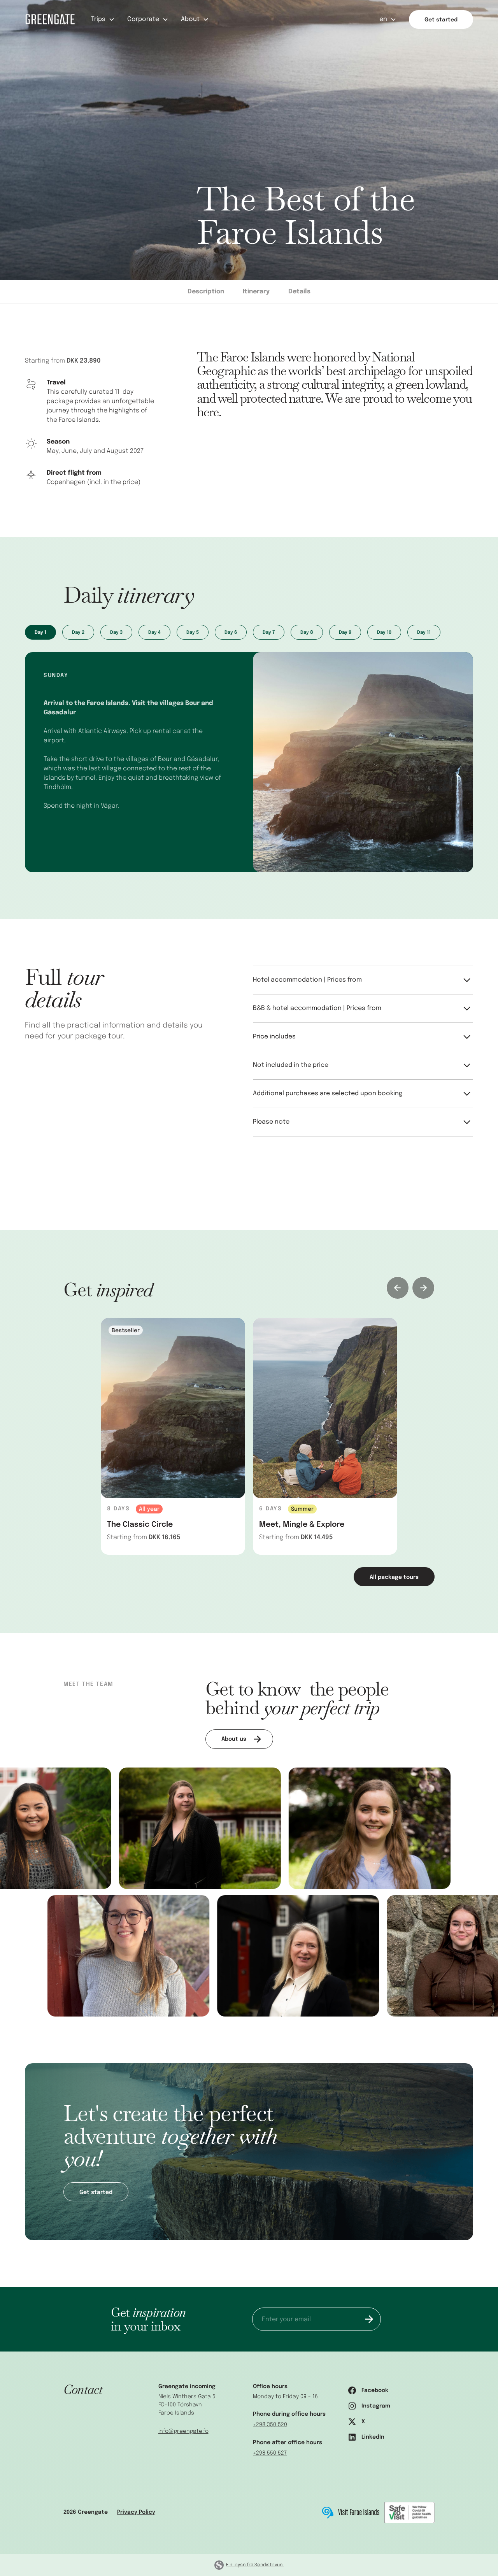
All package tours (394, 1577)
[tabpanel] (173, 1436)
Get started (441, 20)
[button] (103, 19)
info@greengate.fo (183, 2431)
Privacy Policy (136, 2512)
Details (299, 292)
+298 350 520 (270, 2425)
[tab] (40, 632)
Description (206, 292)
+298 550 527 (270, 2453)
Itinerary (256, 292)
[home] (50, 19)
